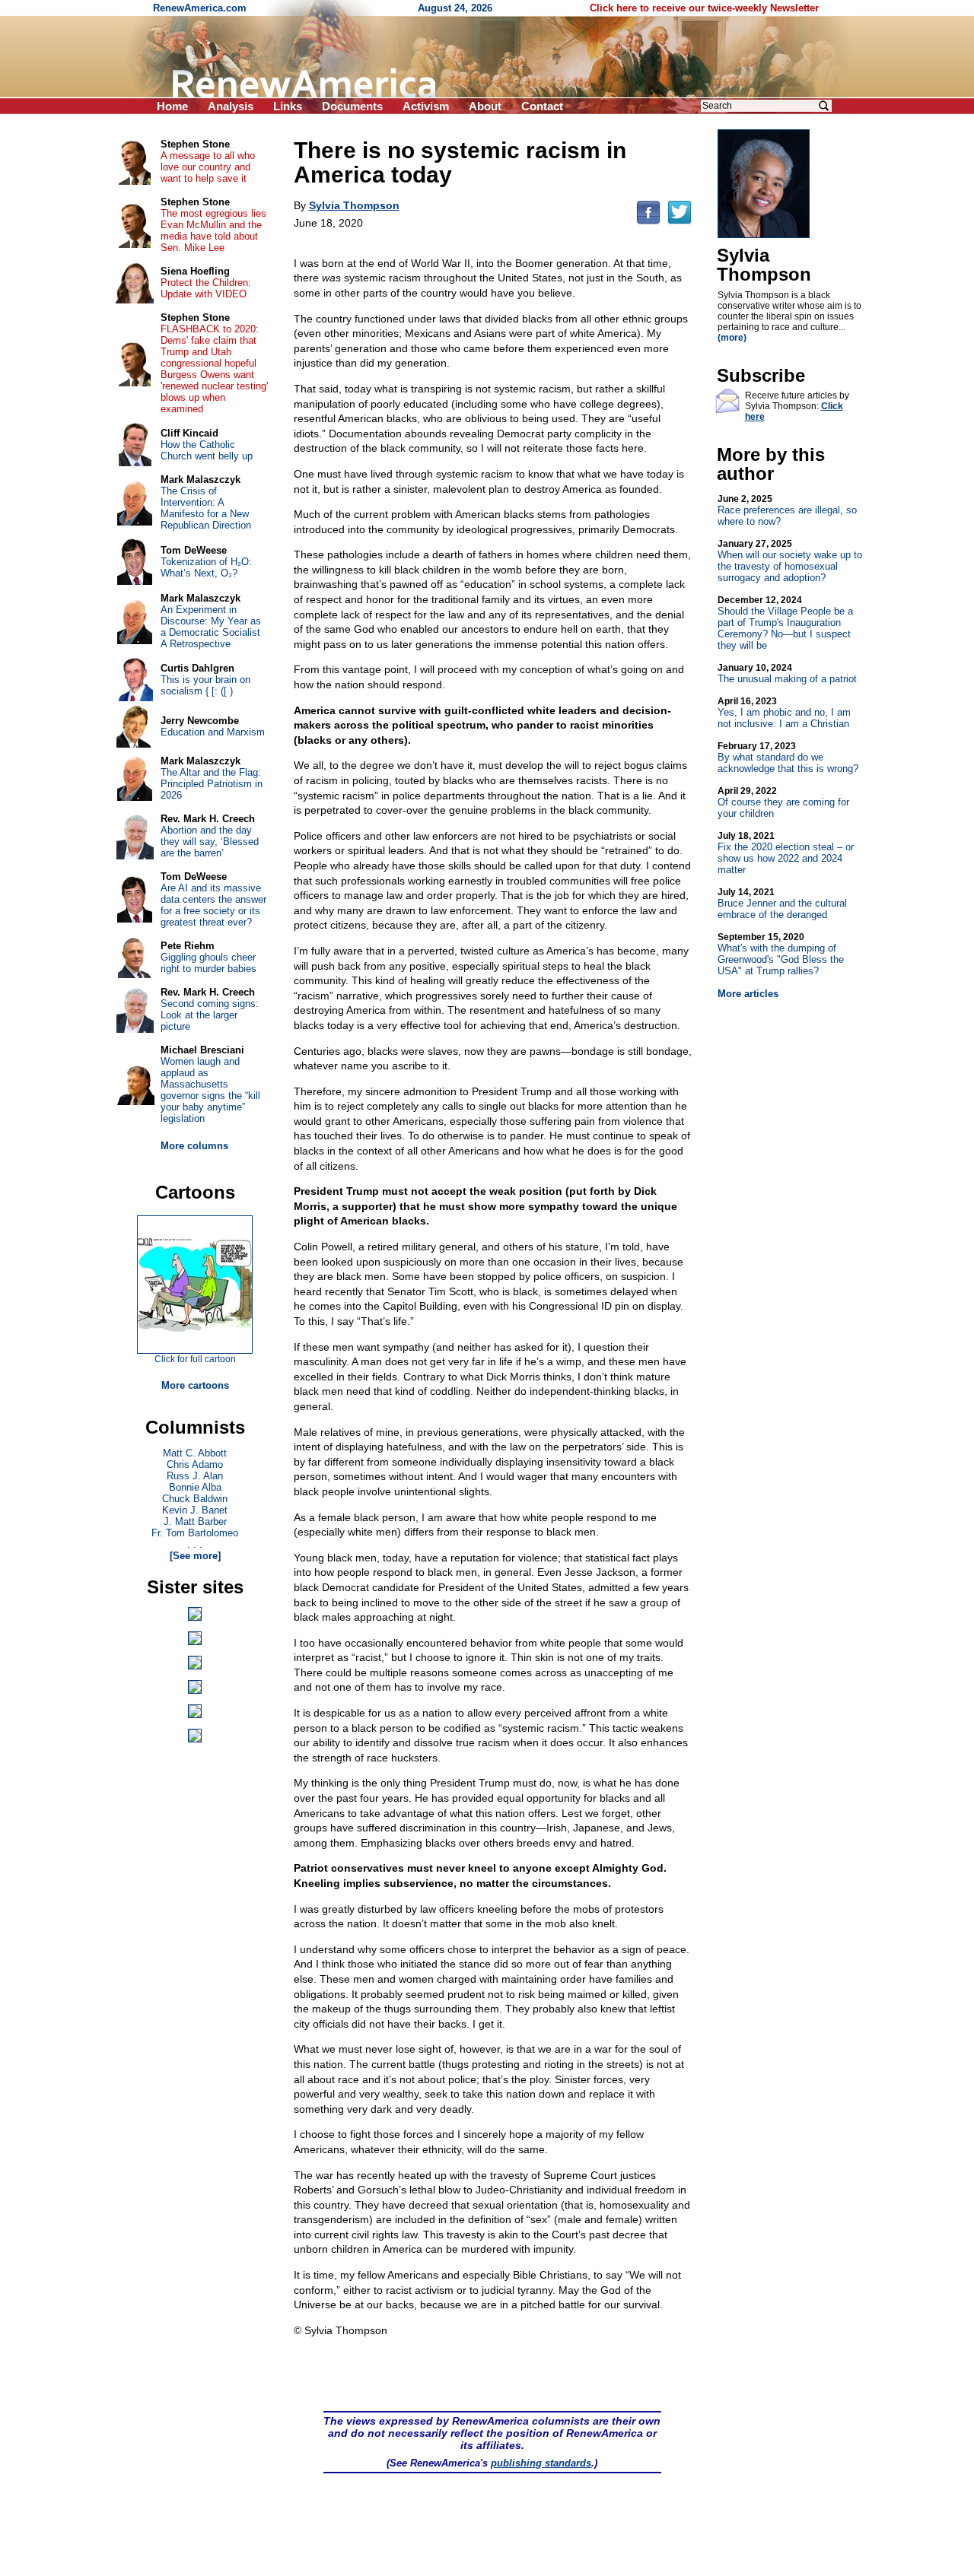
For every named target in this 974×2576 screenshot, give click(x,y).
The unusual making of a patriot (787, 673)
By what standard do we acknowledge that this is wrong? (788, 758)
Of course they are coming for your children (783, 802)
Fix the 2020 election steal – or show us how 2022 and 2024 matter (786, 853)
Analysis (231, 106)
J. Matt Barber (195, 1521)
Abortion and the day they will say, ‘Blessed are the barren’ (210, 842)
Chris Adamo (195, 1464)
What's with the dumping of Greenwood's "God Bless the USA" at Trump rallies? (781, 954)
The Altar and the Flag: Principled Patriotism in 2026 (212, 784)
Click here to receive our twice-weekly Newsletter (704, 8)
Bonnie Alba (195, 1487)
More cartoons (195, 1385)
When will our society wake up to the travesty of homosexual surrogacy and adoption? (790, 561)
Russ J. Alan (195, 1476)
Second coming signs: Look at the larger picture (210, 1015)
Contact (542, 106)
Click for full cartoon (195, 1359)
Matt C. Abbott (195, 1453)
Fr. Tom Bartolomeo (195, 1533)
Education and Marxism (213, 732)
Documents (352, 106)
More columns (194, 1146)
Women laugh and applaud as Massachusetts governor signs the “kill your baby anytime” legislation (210, 1090)
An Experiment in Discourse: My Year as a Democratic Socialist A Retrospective (211, 627)
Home (172, 106)
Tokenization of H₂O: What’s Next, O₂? (206, 567)
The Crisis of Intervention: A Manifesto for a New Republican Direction (206, 508)
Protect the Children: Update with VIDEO (206, 288)
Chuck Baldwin (195, 1499)
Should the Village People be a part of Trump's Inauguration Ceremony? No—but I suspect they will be (785, 623)
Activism (426, 106)
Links (288, 106)
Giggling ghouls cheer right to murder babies (208, 963)
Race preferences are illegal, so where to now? (787, 510)
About (485, 106)
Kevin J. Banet (195, 1510)
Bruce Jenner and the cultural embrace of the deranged (782, 904)
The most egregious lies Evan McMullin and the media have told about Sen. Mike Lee (213, 230)
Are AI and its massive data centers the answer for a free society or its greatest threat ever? (213, 905)
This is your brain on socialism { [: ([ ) (205, 685)
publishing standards (541, 2463)
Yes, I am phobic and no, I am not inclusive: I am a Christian (784, 713)
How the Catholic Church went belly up (207, 450)
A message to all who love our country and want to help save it (208, 167)
